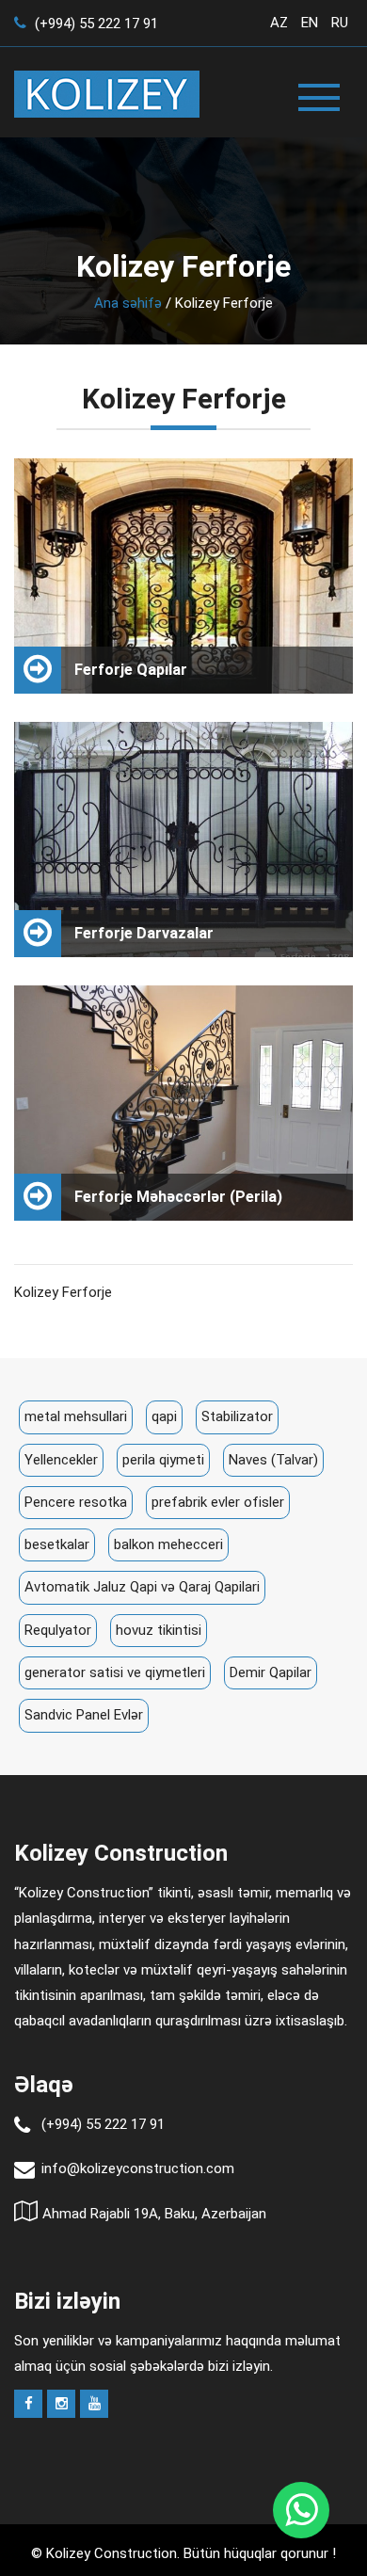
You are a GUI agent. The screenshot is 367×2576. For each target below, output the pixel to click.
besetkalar (57, 1544)
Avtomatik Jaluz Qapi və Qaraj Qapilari (142, 1587)
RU (340, 23)
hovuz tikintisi (159, 1630)
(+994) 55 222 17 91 (95, 24)
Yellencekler (61, 1460)
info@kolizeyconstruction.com (138, 2168)
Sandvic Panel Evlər (84, 1715)
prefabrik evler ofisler (218, 1502)
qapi (164, 1416)
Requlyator (58, 1630)
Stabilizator (237, 1416)
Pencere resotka (76, 1502)
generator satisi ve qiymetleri (115, 1672)
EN (310, 23)
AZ (279, 23)
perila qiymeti (163, 1460)
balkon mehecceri (168, 1544)
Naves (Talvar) (273, 1460)
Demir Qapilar (271, 1672)
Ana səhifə (128, 303)
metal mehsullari (76, 1416)
